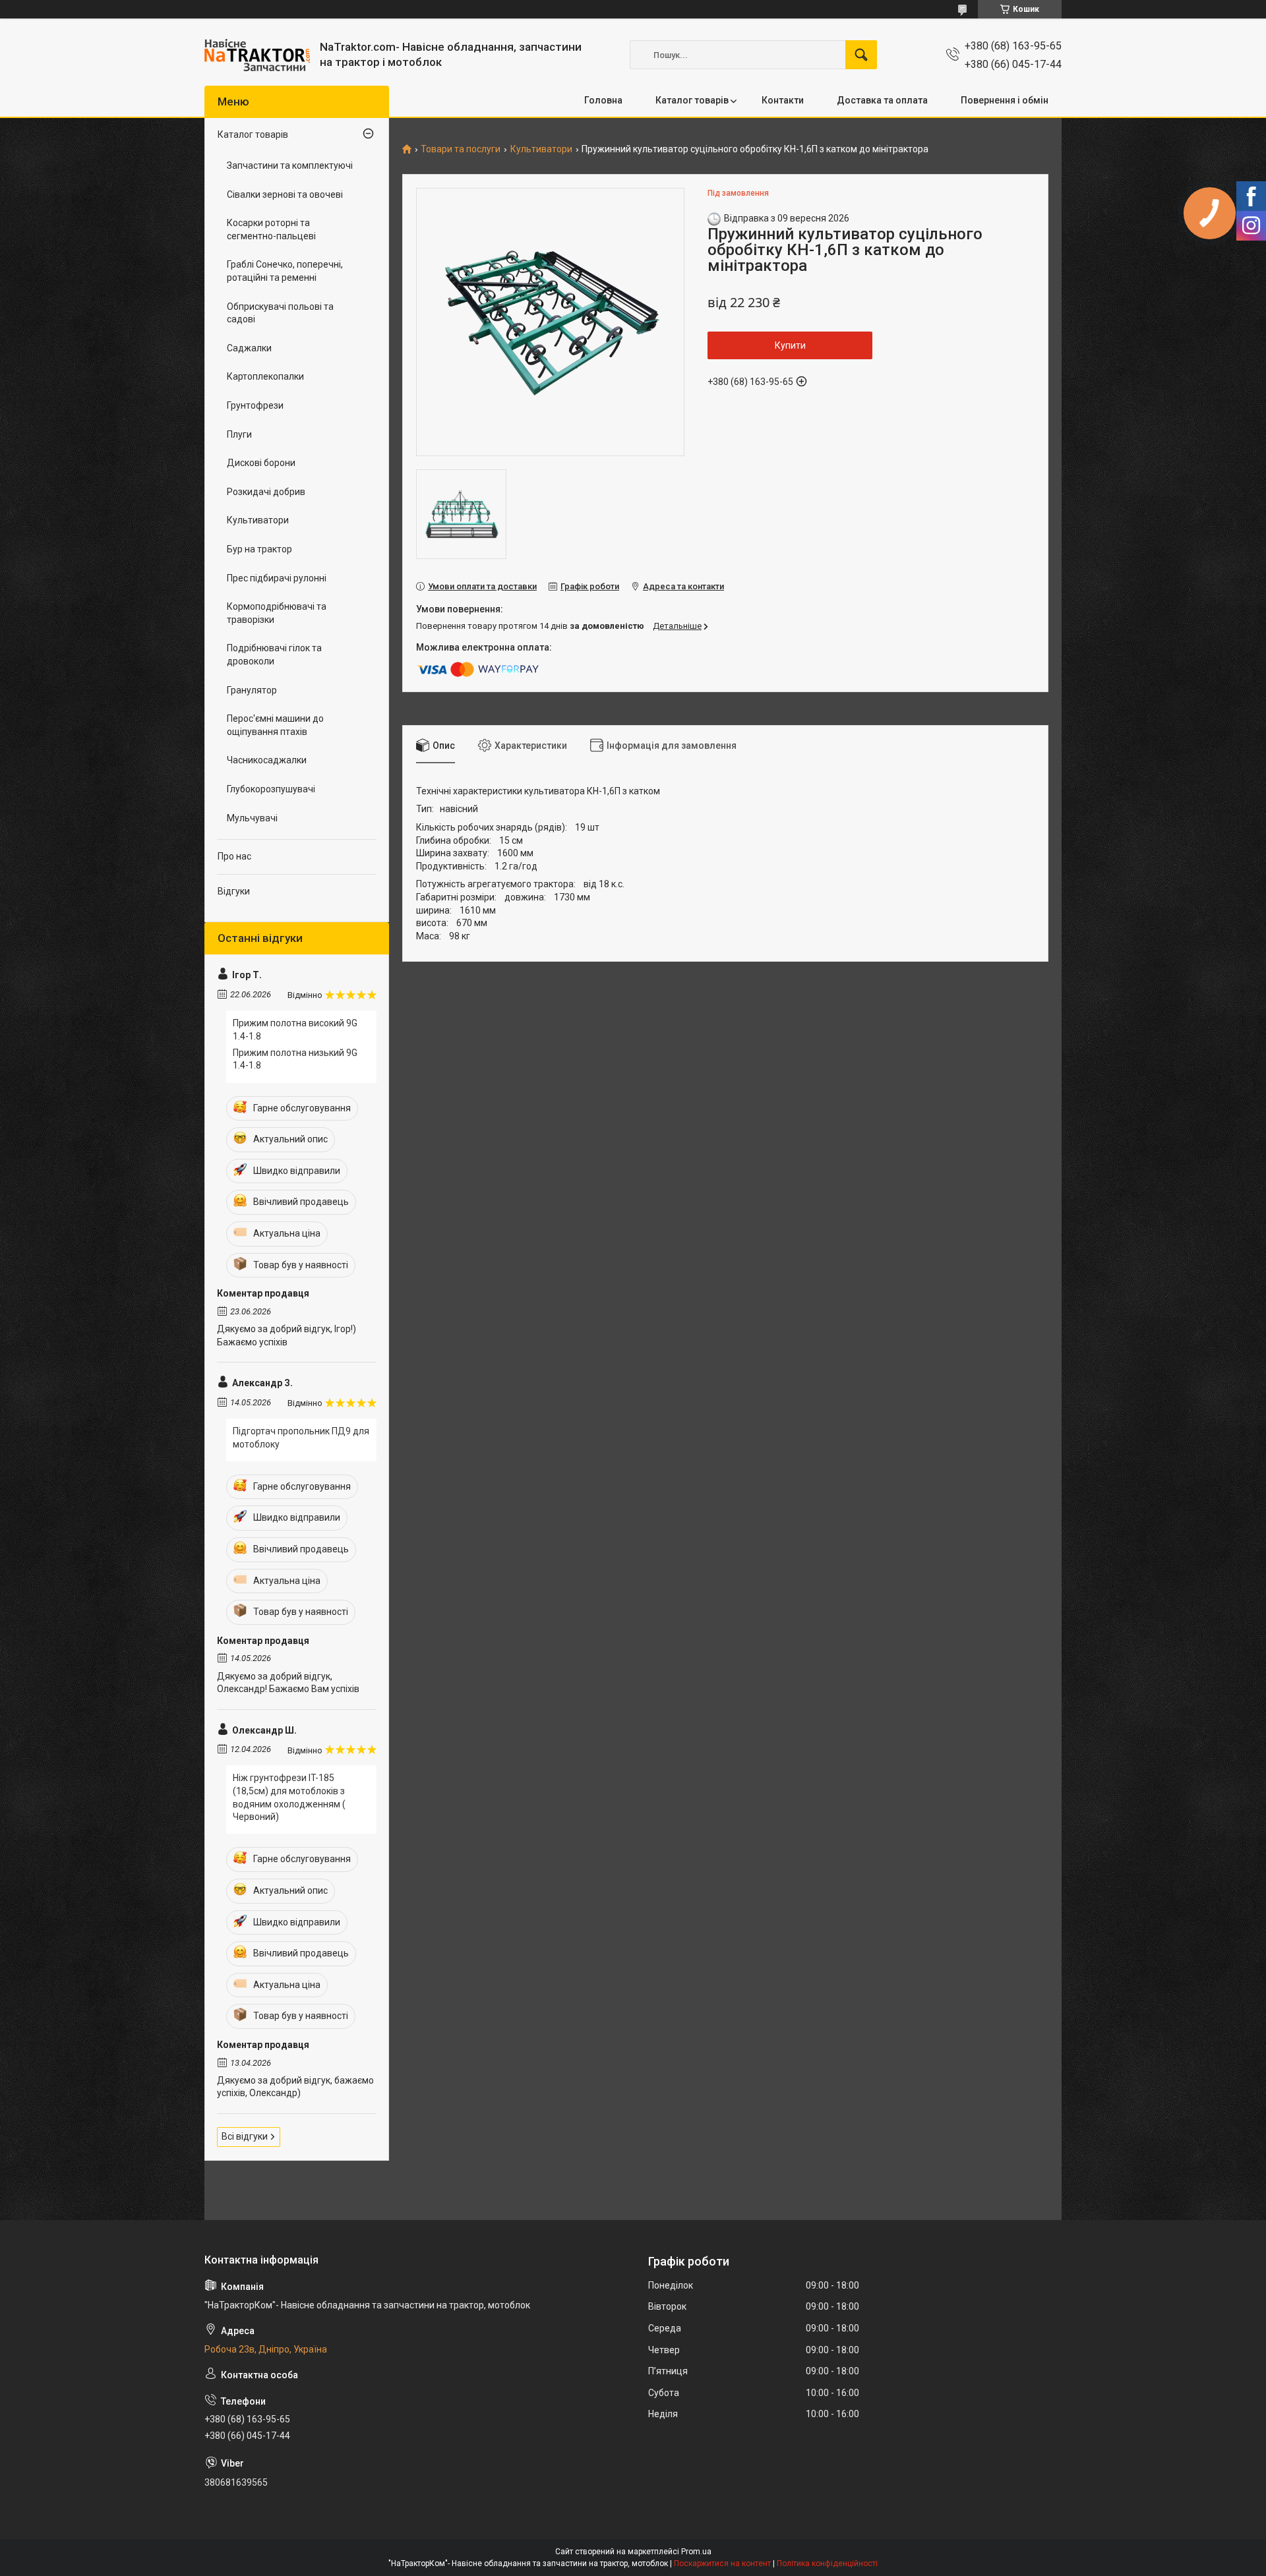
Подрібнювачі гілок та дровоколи (274, 655)
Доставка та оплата (882, 100)
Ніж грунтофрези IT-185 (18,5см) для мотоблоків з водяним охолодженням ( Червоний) (289, 1797)
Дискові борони (261, 463)
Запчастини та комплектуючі (290, 165)
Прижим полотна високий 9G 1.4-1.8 (295, 1030)
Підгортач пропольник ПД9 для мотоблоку (301, 1438)
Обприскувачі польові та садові (280, 313)
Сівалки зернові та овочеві (285, 194)
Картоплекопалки (265, 376)
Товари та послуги (461, 149)
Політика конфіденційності (827, 2563)
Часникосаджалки (267, 760)
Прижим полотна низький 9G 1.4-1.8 (295, 1059)
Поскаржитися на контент (722, 2563)
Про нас (234, 856)
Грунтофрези (255, 405)
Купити (790, 345)
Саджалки (249, 348)
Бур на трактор (259, 549)
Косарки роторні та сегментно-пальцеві (271, 229)
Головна (603, 100)
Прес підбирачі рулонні (277, 578)
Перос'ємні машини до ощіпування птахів (275, 725)
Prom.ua (696, 2552)
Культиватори (541, 149)
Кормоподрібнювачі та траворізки (277, 613)
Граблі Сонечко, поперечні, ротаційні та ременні (285, 271)
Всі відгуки (245, 2136)
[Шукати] (861, 55)
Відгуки (234, 891)
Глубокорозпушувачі (271, 789)
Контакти (783, 100)
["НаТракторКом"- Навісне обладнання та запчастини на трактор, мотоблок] (257, 55)
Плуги (239, 434)
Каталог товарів (692, 100)
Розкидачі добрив (266, 492)
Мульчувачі (252, 818)
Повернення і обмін (1005, 100)
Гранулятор (252, 690)
